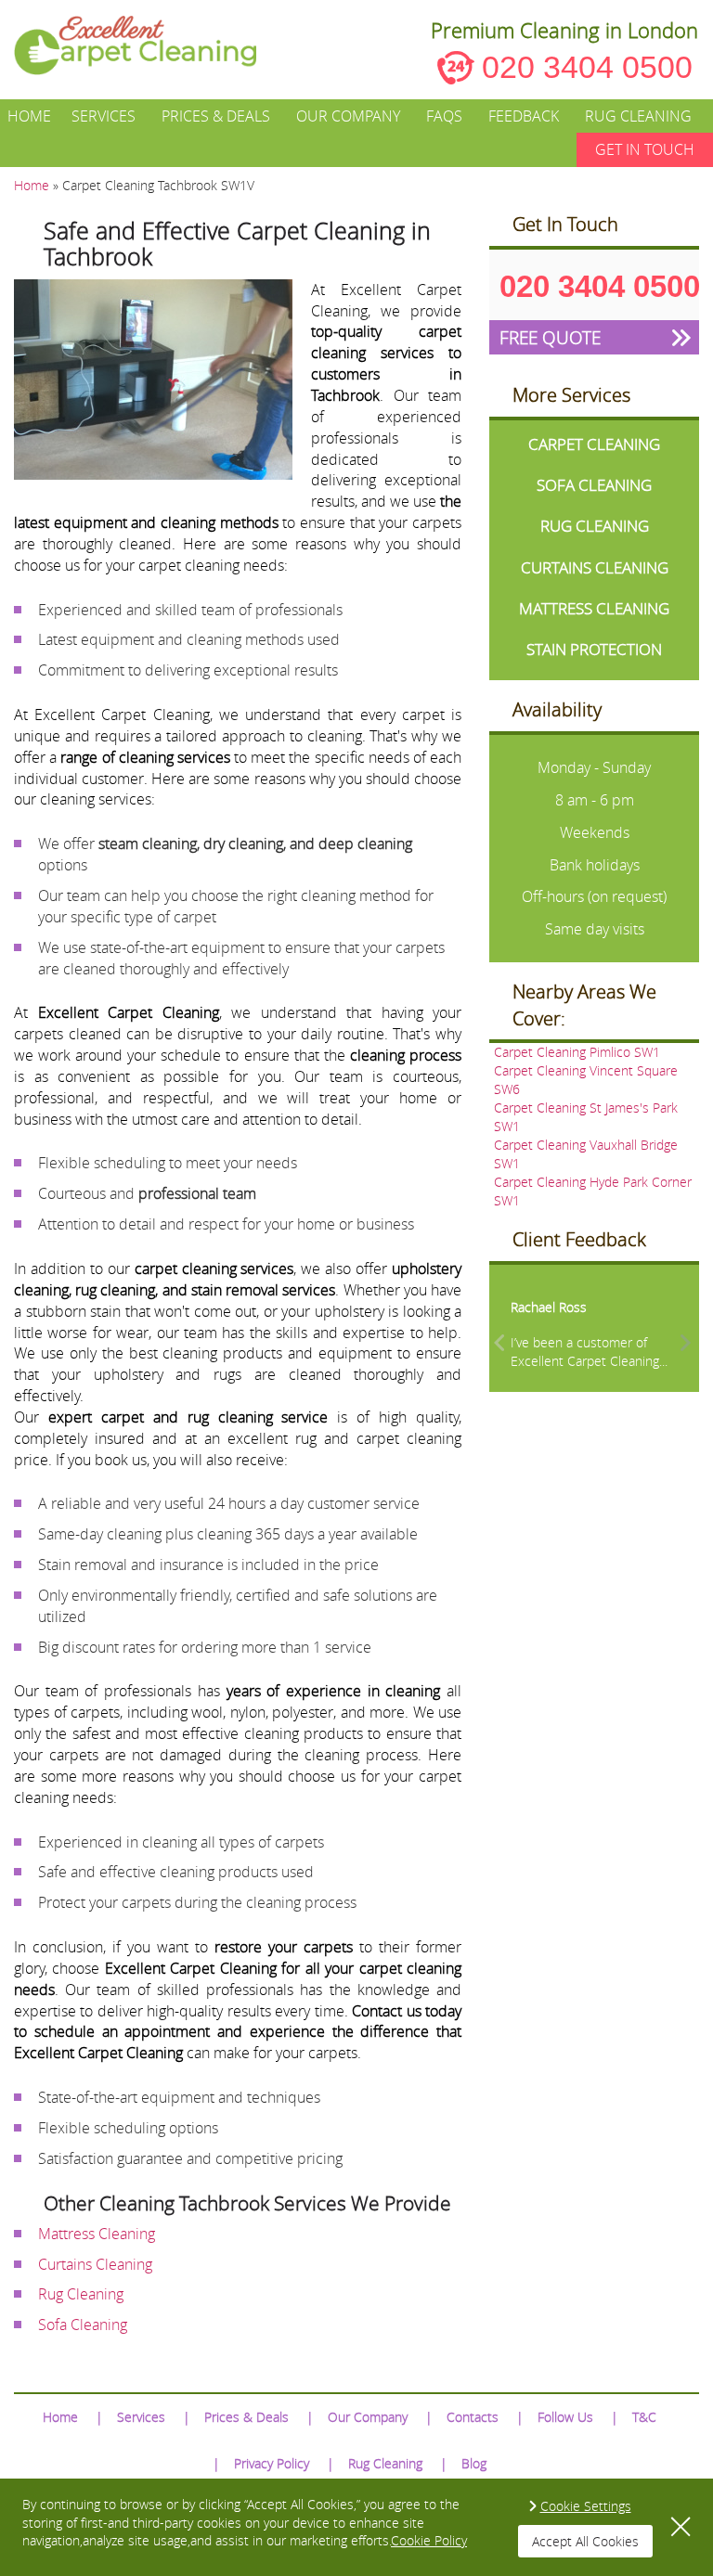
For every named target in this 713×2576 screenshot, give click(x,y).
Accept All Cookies (585, 2541)
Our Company (348, 116)
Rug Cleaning (638, 116)
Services (104, 116)
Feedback (524, 116)
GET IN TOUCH (645, 149)
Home (29, 116)
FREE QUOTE (550, 337)
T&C (644, 2417)
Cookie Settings (586, 2506)
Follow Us (565, 2417)
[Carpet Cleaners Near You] (149, 45)
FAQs (444, 116)
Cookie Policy (429, 2540)
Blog (474, 2463)
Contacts (473, 2417)
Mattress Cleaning (97, 2234)
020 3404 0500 (587, 67)
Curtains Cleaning (95, 2264)
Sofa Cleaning (83, 2325)
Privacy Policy (272, 2463)
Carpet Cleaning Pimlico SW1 (577, 1052)
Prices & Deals (216, 116)
